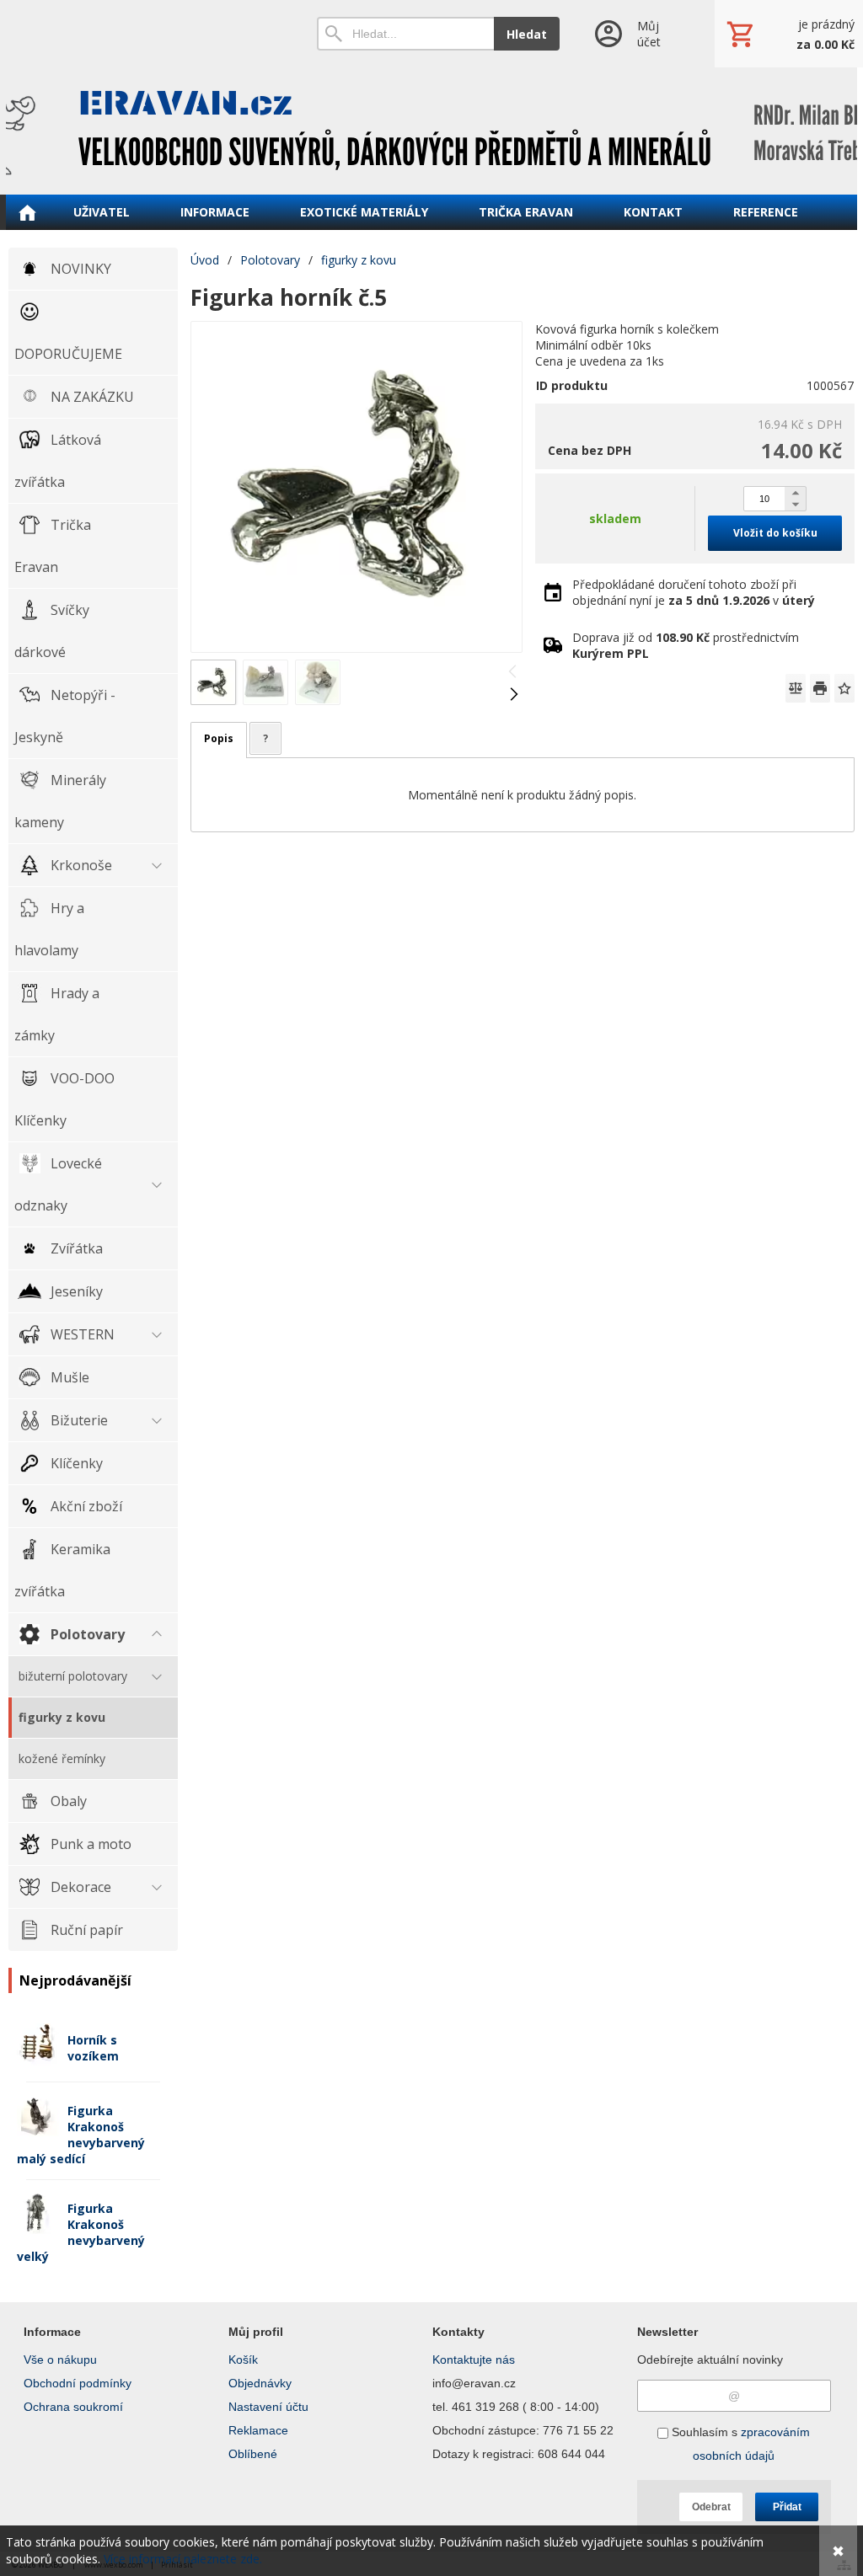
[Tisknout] (820, 688)
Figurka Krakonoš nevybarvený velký (81, 2232)
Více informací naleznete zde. (183, 2559)
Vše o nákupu (60, 2360)
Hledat (527, 34)
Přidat (787, 2507)
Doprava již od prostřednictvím (686, 645)
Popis (219, 738)
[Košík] (789, 34)
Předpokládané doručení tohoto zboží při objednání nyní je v (694, 592)
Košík (243, 2360)
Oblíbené (253, 2454)
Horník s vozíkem (93, 2048)
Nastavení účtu (268, 2407)
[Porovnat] (796, 688)
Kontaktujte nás (474, 2360)
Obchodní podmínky (78, 2383)
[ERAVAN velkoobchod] (431, 131)
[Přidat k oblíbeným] (844, 688)
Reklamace (258, 2430)
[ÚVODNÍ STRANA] (27, 212)
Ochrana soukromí (73, 2407)
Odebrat (711, 2507)
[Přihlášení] (637, 34)
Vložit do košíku (775, 533)
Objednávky (260, 2383)
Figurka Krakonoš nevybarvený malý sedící (81, 2135)
